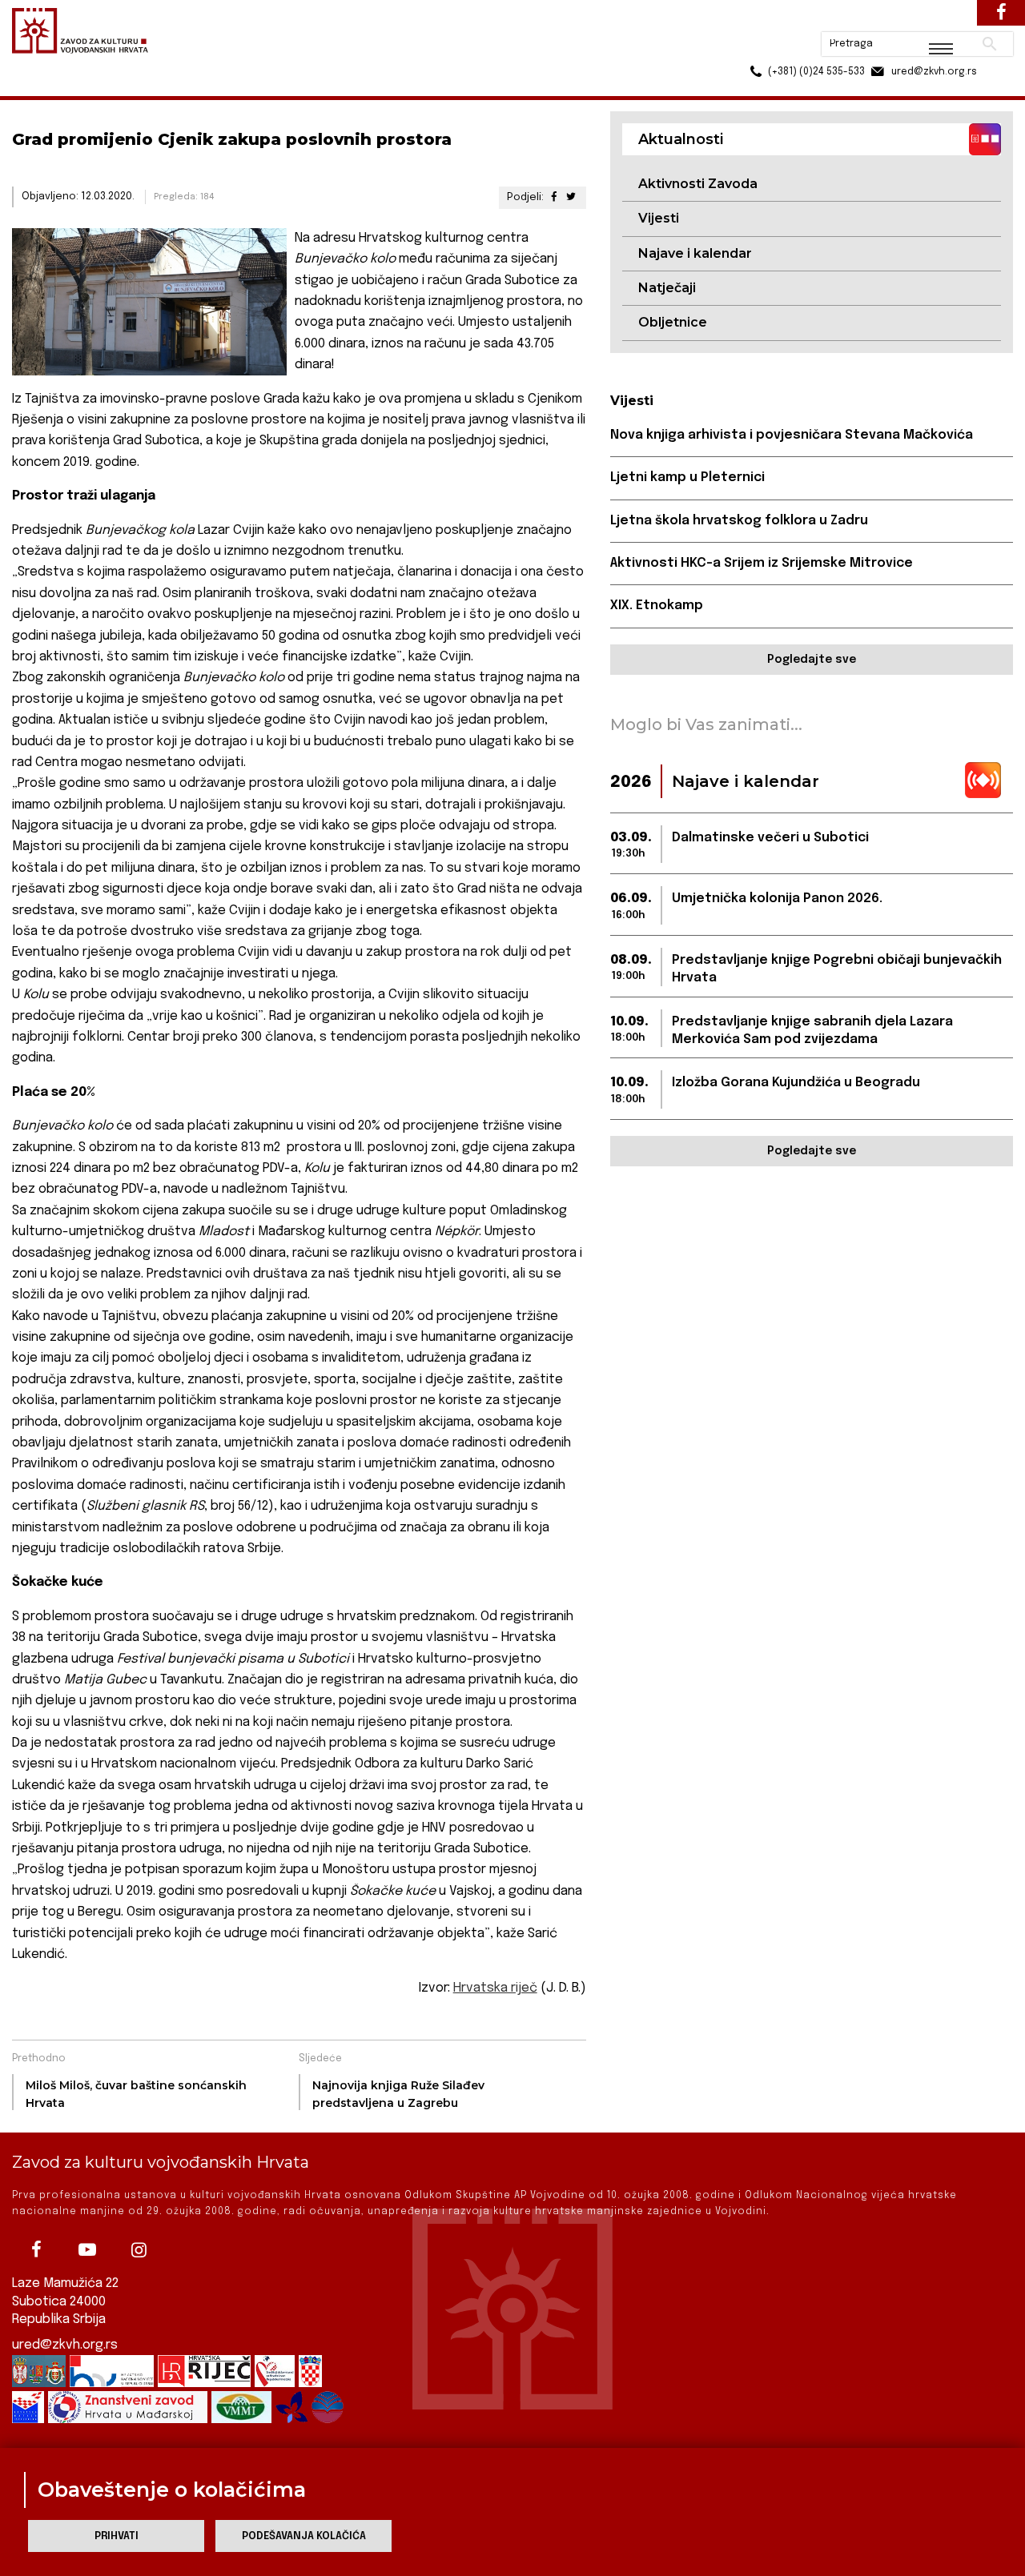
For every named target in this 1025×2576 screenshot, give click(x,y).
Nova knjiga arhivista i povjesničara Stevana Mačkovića (792, 435)
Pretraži (929, 20)
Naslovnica (40, 87)
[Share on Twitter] (570, 197)
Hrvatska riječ (495, 1988)
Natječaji (667, 288)
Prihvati (117, 2536)
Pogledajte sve (812, 660)
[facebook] (36, 2249)
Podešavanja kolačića (304, 2536)
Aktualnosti (117, 87)
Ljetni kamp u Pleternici (687, 477)
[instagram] (139, 2249)
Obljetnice (673, 322)
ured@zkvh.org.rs (65, 2345)
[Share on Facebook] (553, 197)
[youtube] (87, 2249)
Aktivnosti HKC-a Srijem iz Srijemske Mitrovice (762, 563)
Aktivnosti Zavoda (698, 184)
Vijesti (659, 218)
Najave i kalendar (695, 253)
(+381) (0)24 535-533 (755, 48)
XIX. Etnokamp (657, 606)
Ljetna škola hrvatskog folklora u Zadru (739, 521)
